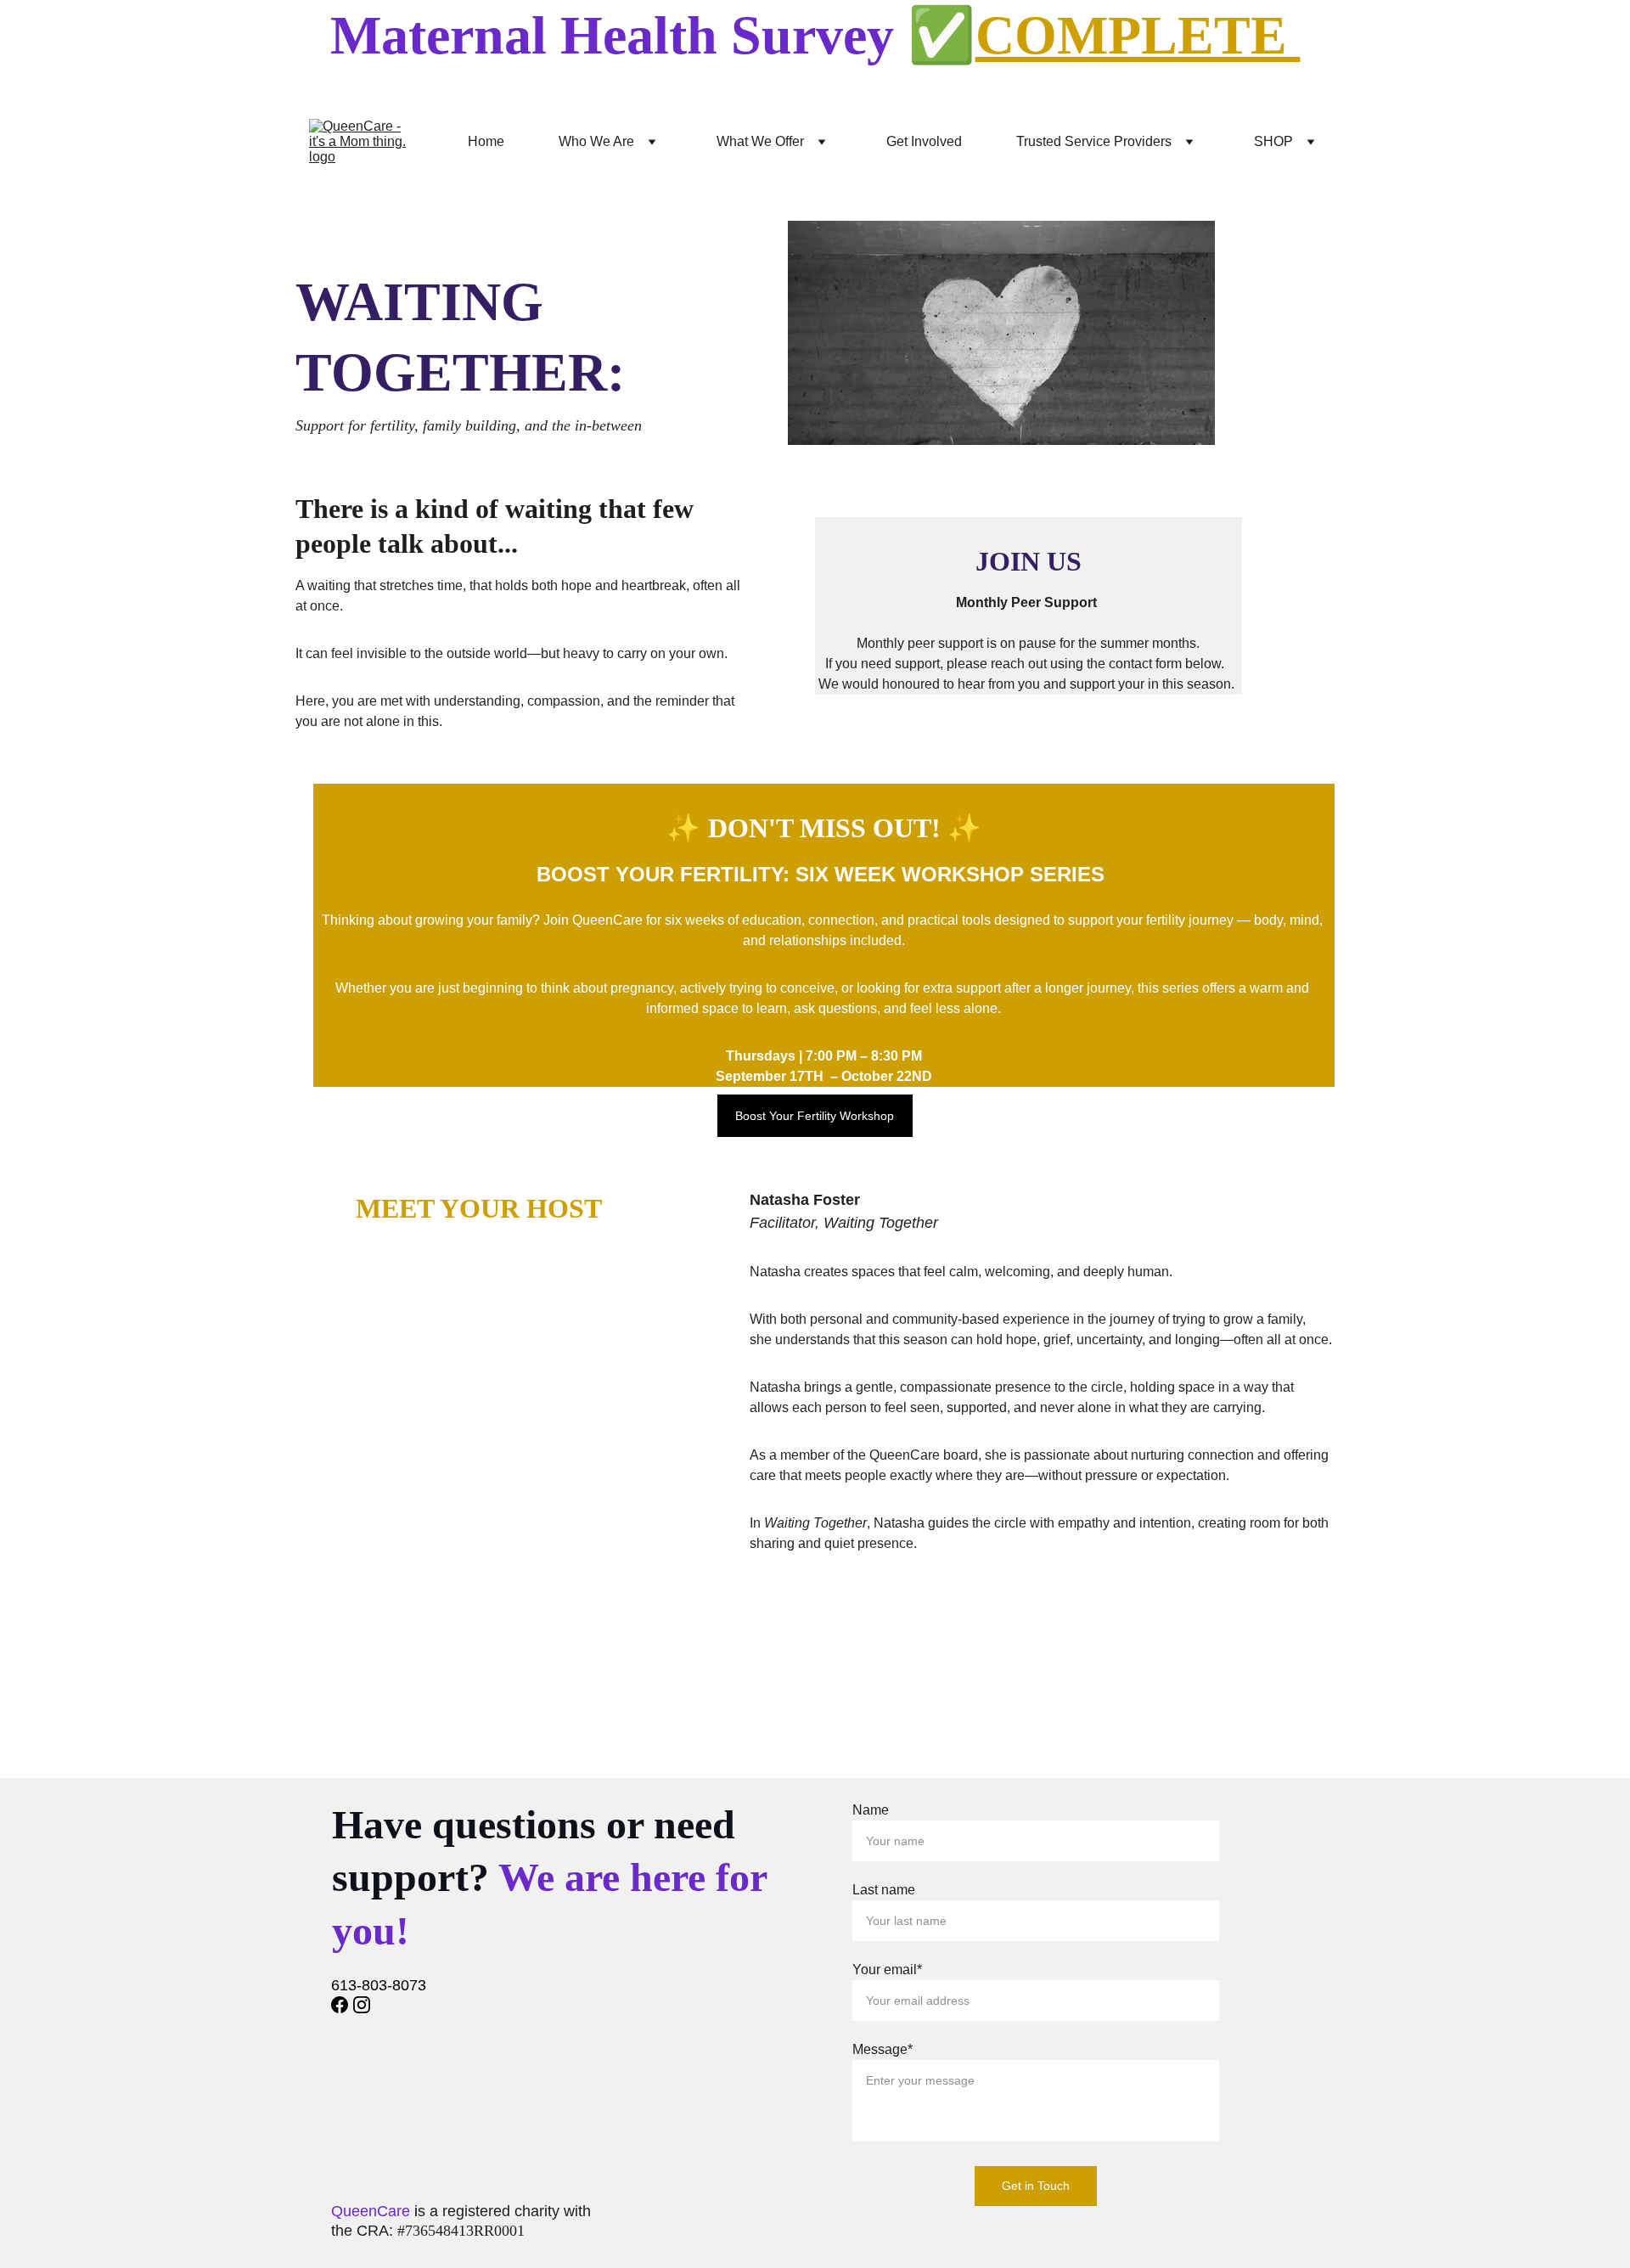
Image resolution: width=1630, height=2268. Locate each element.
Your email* (887, 1970)
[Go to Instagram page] (362, 2005)
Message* (882, 2049)
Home (486, 141)
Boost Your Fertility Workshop (815, 1116)
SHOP (1273, 141)
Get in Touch (1036, 2186)
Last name (884, 1890)
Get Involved (924, 141)
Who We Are (596, 141)
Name (871, 1810)
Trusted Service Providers (1094, 141)
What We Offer (760, 141)
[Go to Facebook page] (340, 2005)
